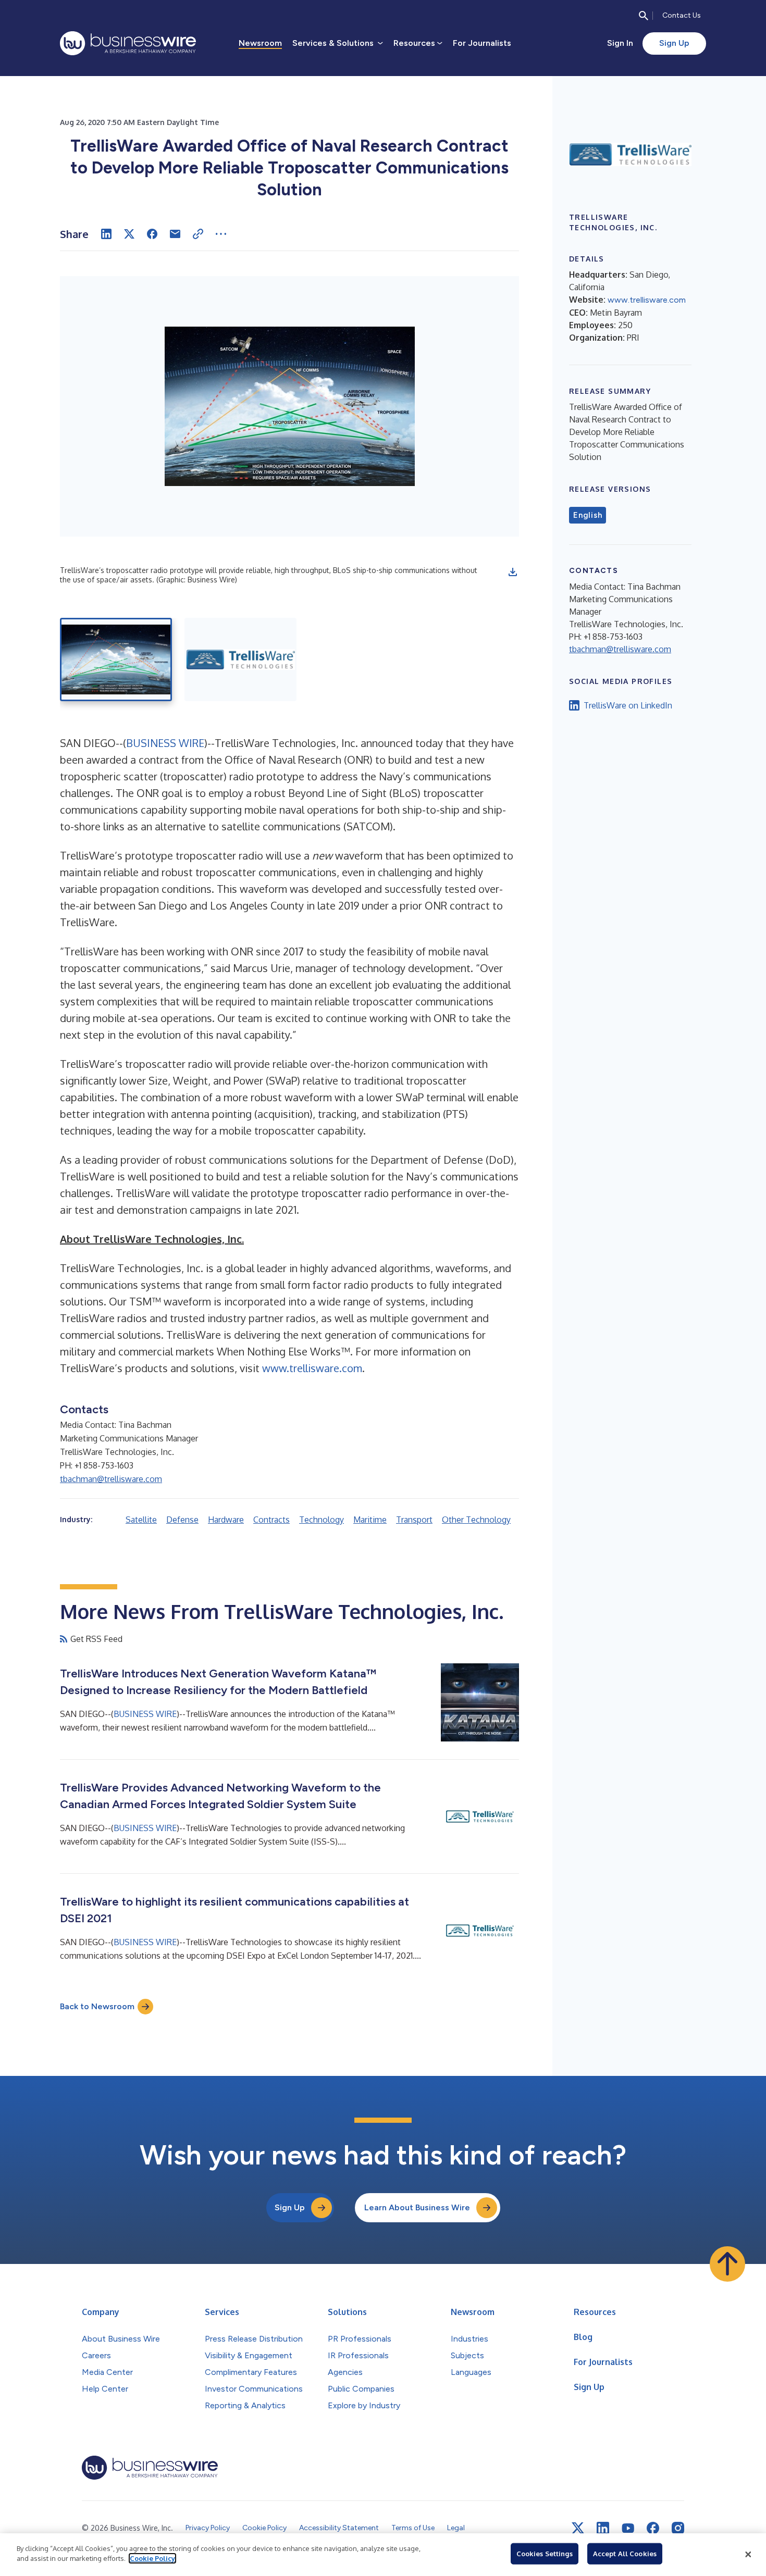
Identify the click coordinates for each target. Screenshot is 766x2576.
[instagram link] (678, 2528)
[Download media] (513, 572)
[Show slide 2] (240, 659)
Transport (414, 1520)
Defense (182, 1520)
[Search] (644, 16)
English (588, 515)
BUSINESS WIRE (165, 743)
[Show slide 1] (116, 659)
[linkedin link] (603, 2528)
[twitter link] (578, 2528)
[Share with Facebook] (152, 234)
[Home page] (128, 43)
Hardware (226, 1520)
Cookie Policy (152, 2558)
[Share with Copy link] (198, 234)
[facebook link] (653, 2528)
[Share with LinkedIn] (106, 234)
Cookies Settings (545, 2554)
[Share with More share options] (221, 234)
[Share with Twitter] (129, 234)
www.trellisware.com (312, 1368)
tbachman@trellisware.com (111, 1479)
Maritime (370, 1520)
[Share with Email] (175, 234)
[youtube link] (628, 2528)
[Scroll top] (727, 2264)
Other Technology (476, 1520)
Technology (322, 1520)
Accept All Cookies (625, 2554)
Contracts (271, 1520)
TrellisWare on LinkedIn (628, 705)
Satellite (141, 1520)
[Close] (748, 2555)
